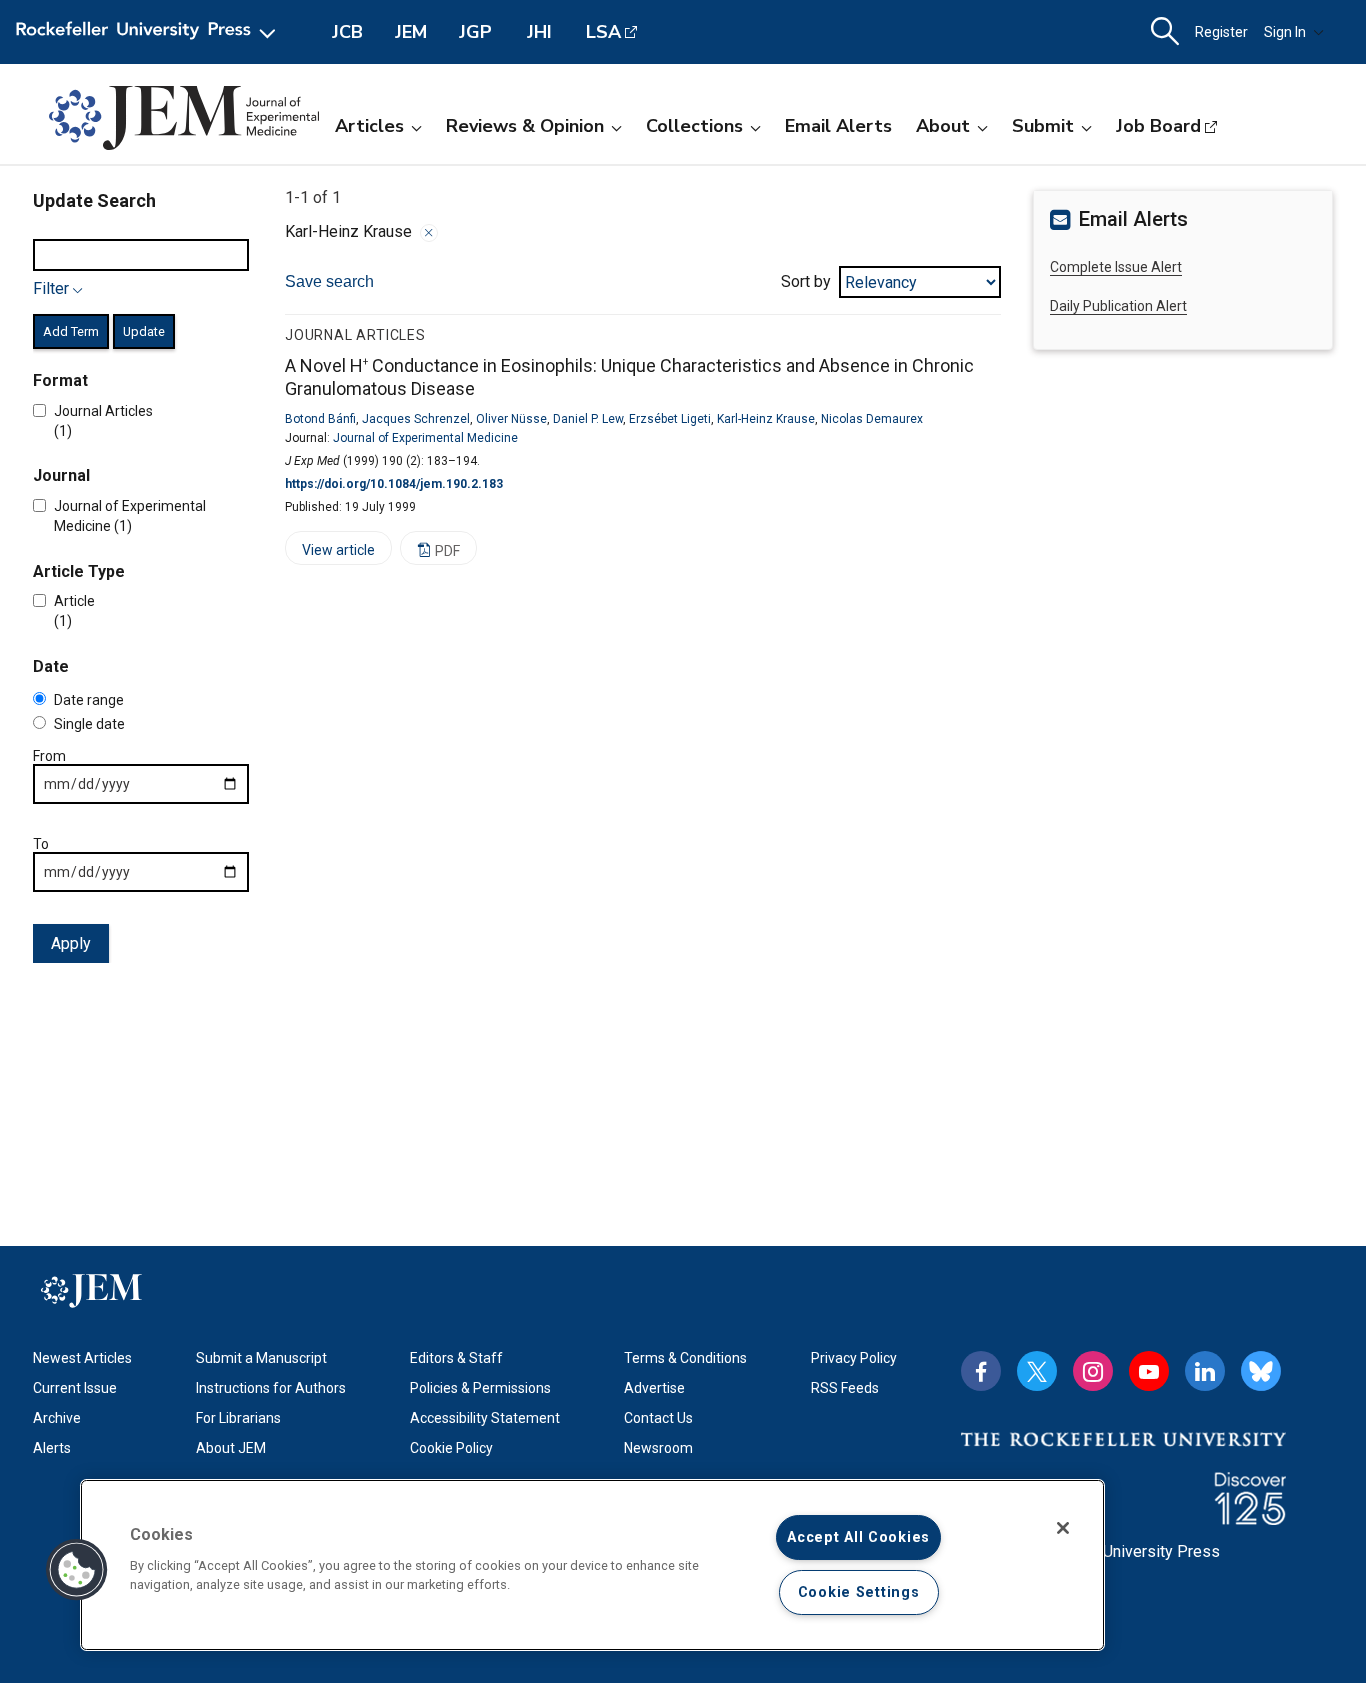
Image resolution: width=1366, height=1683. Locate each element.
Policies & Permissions (480, 1388)
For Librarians (238, 1418)
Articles (369, 126)
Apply (71, 943)
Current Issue (75, 1388)
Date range (89, 700)
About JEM (231, 1448)
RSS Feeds (845, 1388)
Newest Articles (82, 1358)
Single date (89, 724)
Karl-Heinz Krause (766, 419)
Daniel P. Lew (588, 419)
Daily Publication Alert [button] (1118, 306)
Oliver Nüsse (511, 419)
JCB (347, 32)
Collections (694, 126)
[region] (592, 1565)
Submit (1043, 126)
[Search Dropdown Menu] (1165, 32)
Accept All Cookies (858, 1537)
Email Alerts (838, 126)
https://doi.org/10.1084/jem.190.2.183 (394, 484)
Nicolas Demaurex (872, 419)
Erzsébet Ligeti (670, 419)
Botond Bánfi (320, 419)
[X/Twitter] (1037, 1371)
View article (330, 553)
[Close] (429, 233)
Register (1221, 32)
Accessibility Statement (485, 1418)
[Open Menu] (149, 32)
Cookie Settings (859, 1592)
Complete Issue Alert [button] (1116, 267)
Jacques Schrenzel (416, 419)
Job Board (1158, 126)
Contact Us (658, 1418)
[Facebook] (981, 1371)
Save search (329, 281)
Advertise (654, 1388)
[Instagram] (1093, 1371)
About (943, 126)
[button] (77, 1570)
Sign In (1285, 32)
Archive (57, 1418)
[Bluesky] (1261, 1371)
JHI (539, 32)
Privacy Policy (854, 1358)
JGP (475, 32)
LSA (603, 32)
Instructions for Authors (271, 1388)
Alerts (52, 1448)
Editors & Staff (456, 1358)
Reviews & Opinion (525, 126)
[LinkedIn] (1205, 1371)
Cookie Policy (451, 1448)
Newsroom (658, 1448)
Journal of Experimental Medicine (425, 438)
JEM (411, 32)
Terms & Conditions (685, 1358)
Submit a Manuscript (261, 1358)
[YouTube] (1149, 1371)
